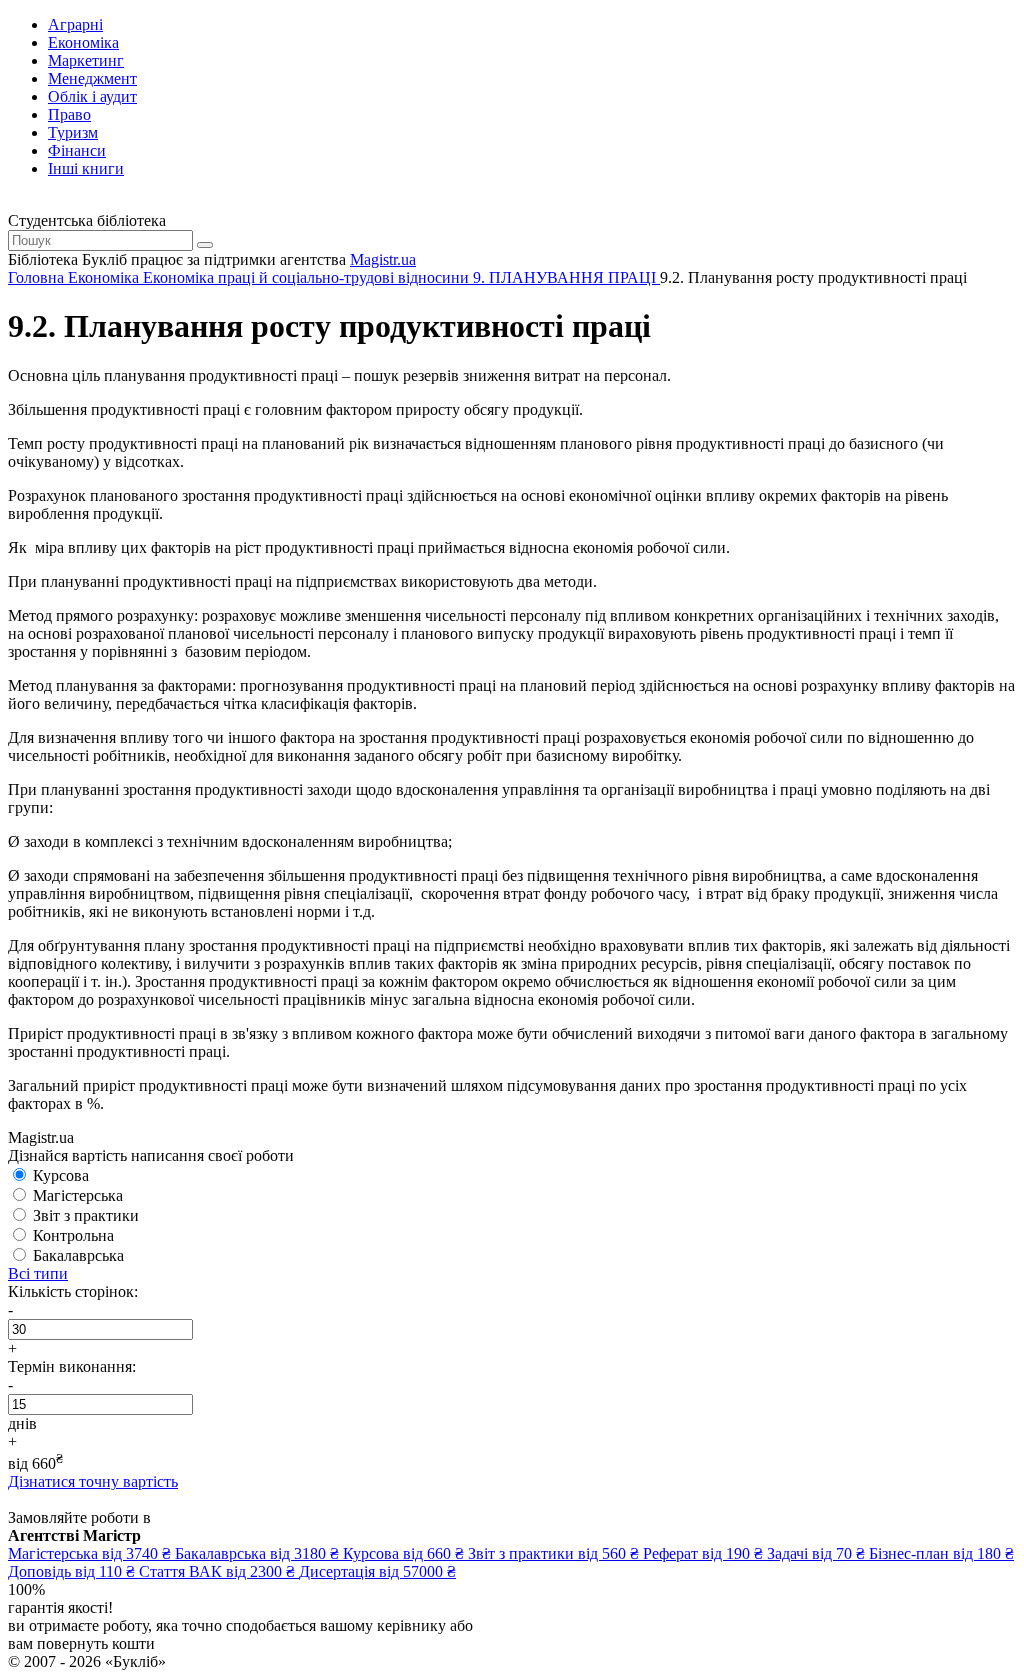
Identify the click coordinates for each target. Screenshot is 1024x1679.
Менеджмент (92, 78)
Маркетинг (86, 60)
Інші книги (86, 168)
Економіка (83, 42)
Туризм (73, 132)
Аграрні (75, 24)
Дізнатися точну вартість (93, 1481)
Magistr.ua (383, 259)
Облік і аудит (92, 96)
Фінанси (77, 150)
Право (69, 114)
